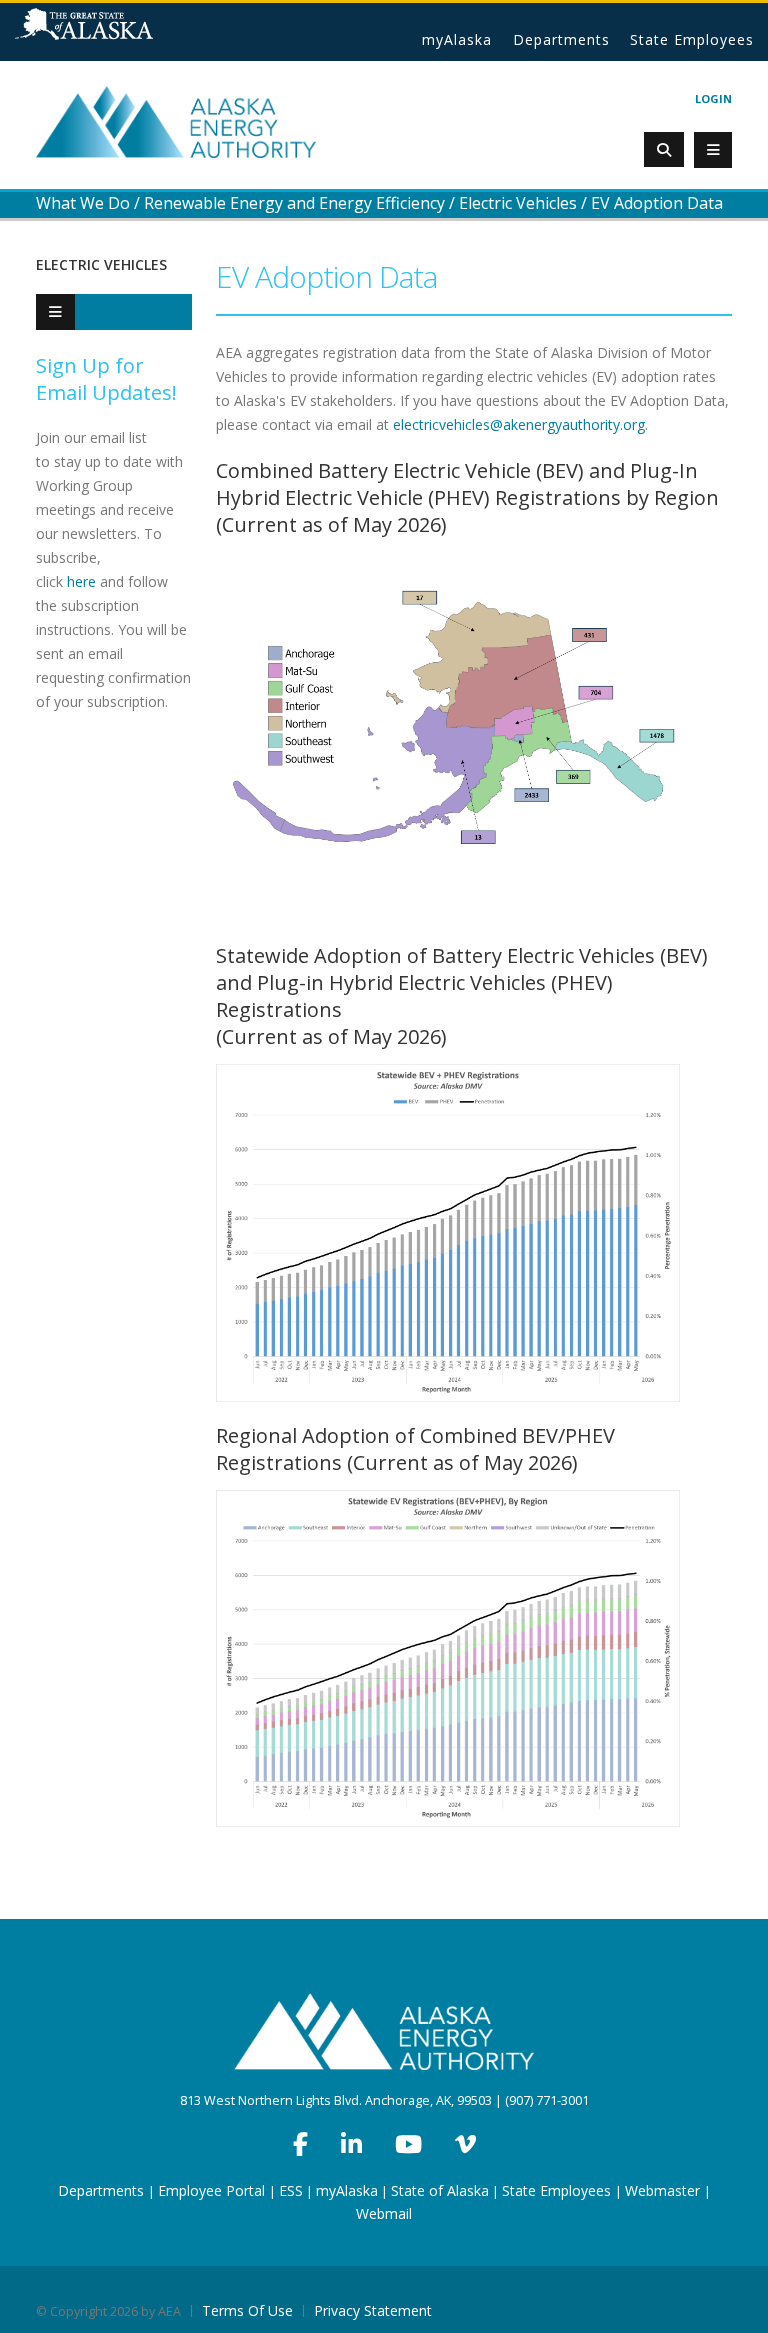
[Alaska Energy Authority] (176, 120)
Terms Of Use (247, 2310)
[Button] (55, 312)
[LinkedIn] (351, 2144)
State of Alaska (109, 32)
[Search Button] (664, 149)
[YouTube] (408, 2144)
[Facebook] (300, 2144)
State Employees (692, 39)
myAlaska (457, 39)
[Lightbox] (450, 735)
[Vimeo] (465, 2144)
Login (713, 98)
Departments (561, 39)
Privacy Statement (373, 2310)
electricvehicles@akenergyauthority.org (519, 424)
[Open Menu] (713, 150)
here (81, 581)
